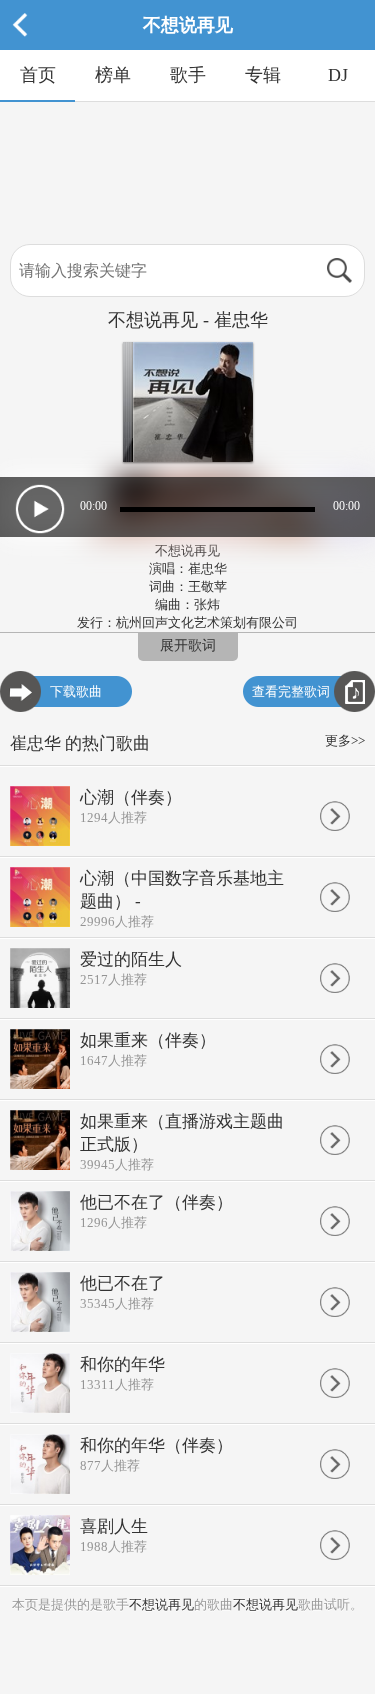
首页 (38, 75)
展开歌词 (188, 645)
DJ (338, 75)
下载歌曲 (76, 691)
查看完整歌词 (291, 691)
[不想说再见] (188, 45)
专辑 (263, 75)
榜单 (113, 75)
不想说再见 (161, 1604)
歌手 (188, 75)
